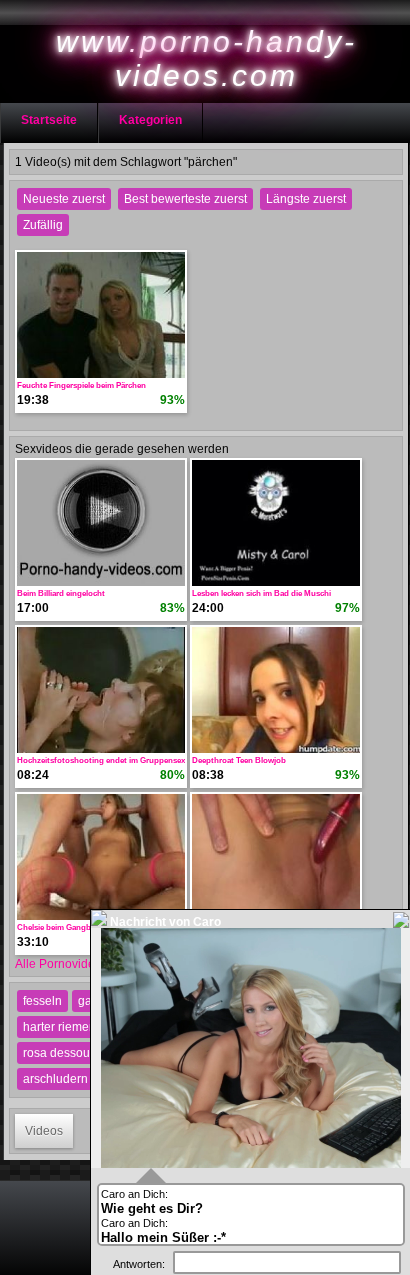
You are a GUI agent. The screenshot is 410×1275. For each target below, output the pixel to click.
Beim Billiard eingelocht (61, 593)
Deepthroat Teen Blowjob (239, 760)
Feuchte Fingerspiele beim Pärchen (81, 385)
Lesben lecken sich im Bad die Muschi (261, 593)
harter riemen (59, 1027)
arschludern (55, 1079)
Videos (44, 1131)
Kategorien (150, 120)
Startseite (49, 120)
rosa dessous (59, 1053)
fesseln (42, 1001)
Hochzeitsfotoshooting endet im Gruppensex (101, 760)
